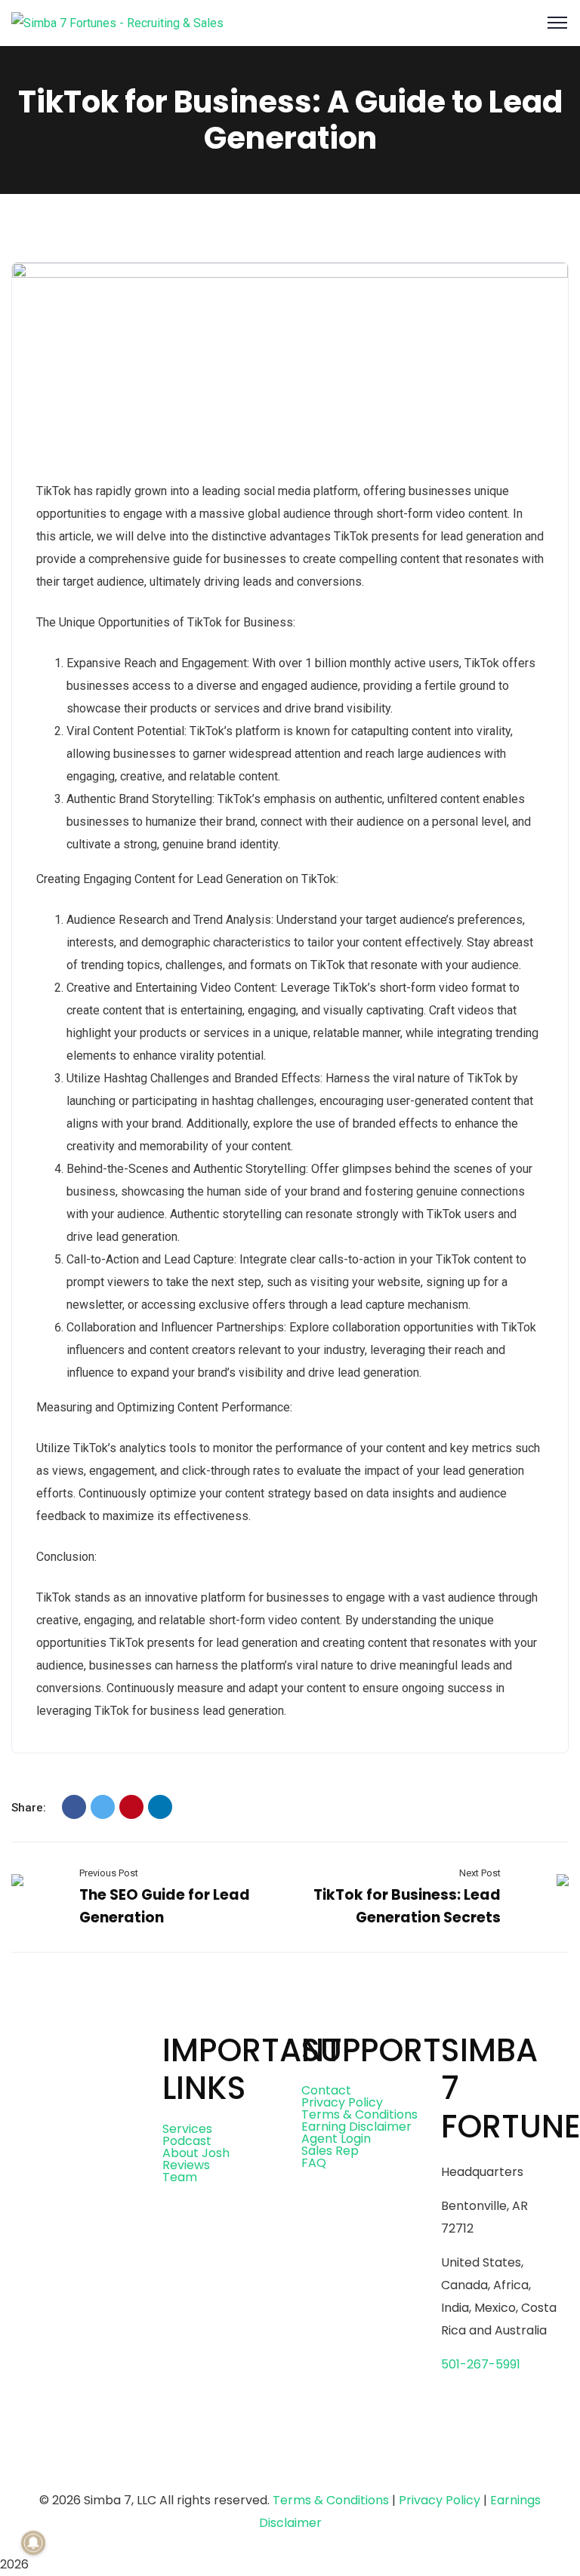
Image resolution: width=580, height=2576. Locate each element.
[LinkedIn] (160, 1807)
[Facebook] (74, 1807)
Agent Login (336, 2139)
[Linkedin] (201, 2463)
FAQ (314, 2163)
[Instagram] (119, 2463)
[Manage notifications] (33, 2543)
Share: (29, 1808)
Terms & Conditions (359, 2114)
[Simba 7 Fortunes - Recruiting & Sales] (117, 22)
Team (180, 2177)
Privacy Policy (342, 2102)
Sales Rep (330, 2151)
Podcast (187, 2141)
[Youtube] (160, 2463)
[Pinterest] (131, 1807)
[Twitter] (103, 1807)
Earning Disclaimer (356, 2127)
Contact (326, 2090)
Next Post (480, 1873)
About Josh (196, 2153)
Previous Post (109, 1873)
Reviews (186, 2165)
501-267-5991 (481, 2364)
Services (187, 2129)
